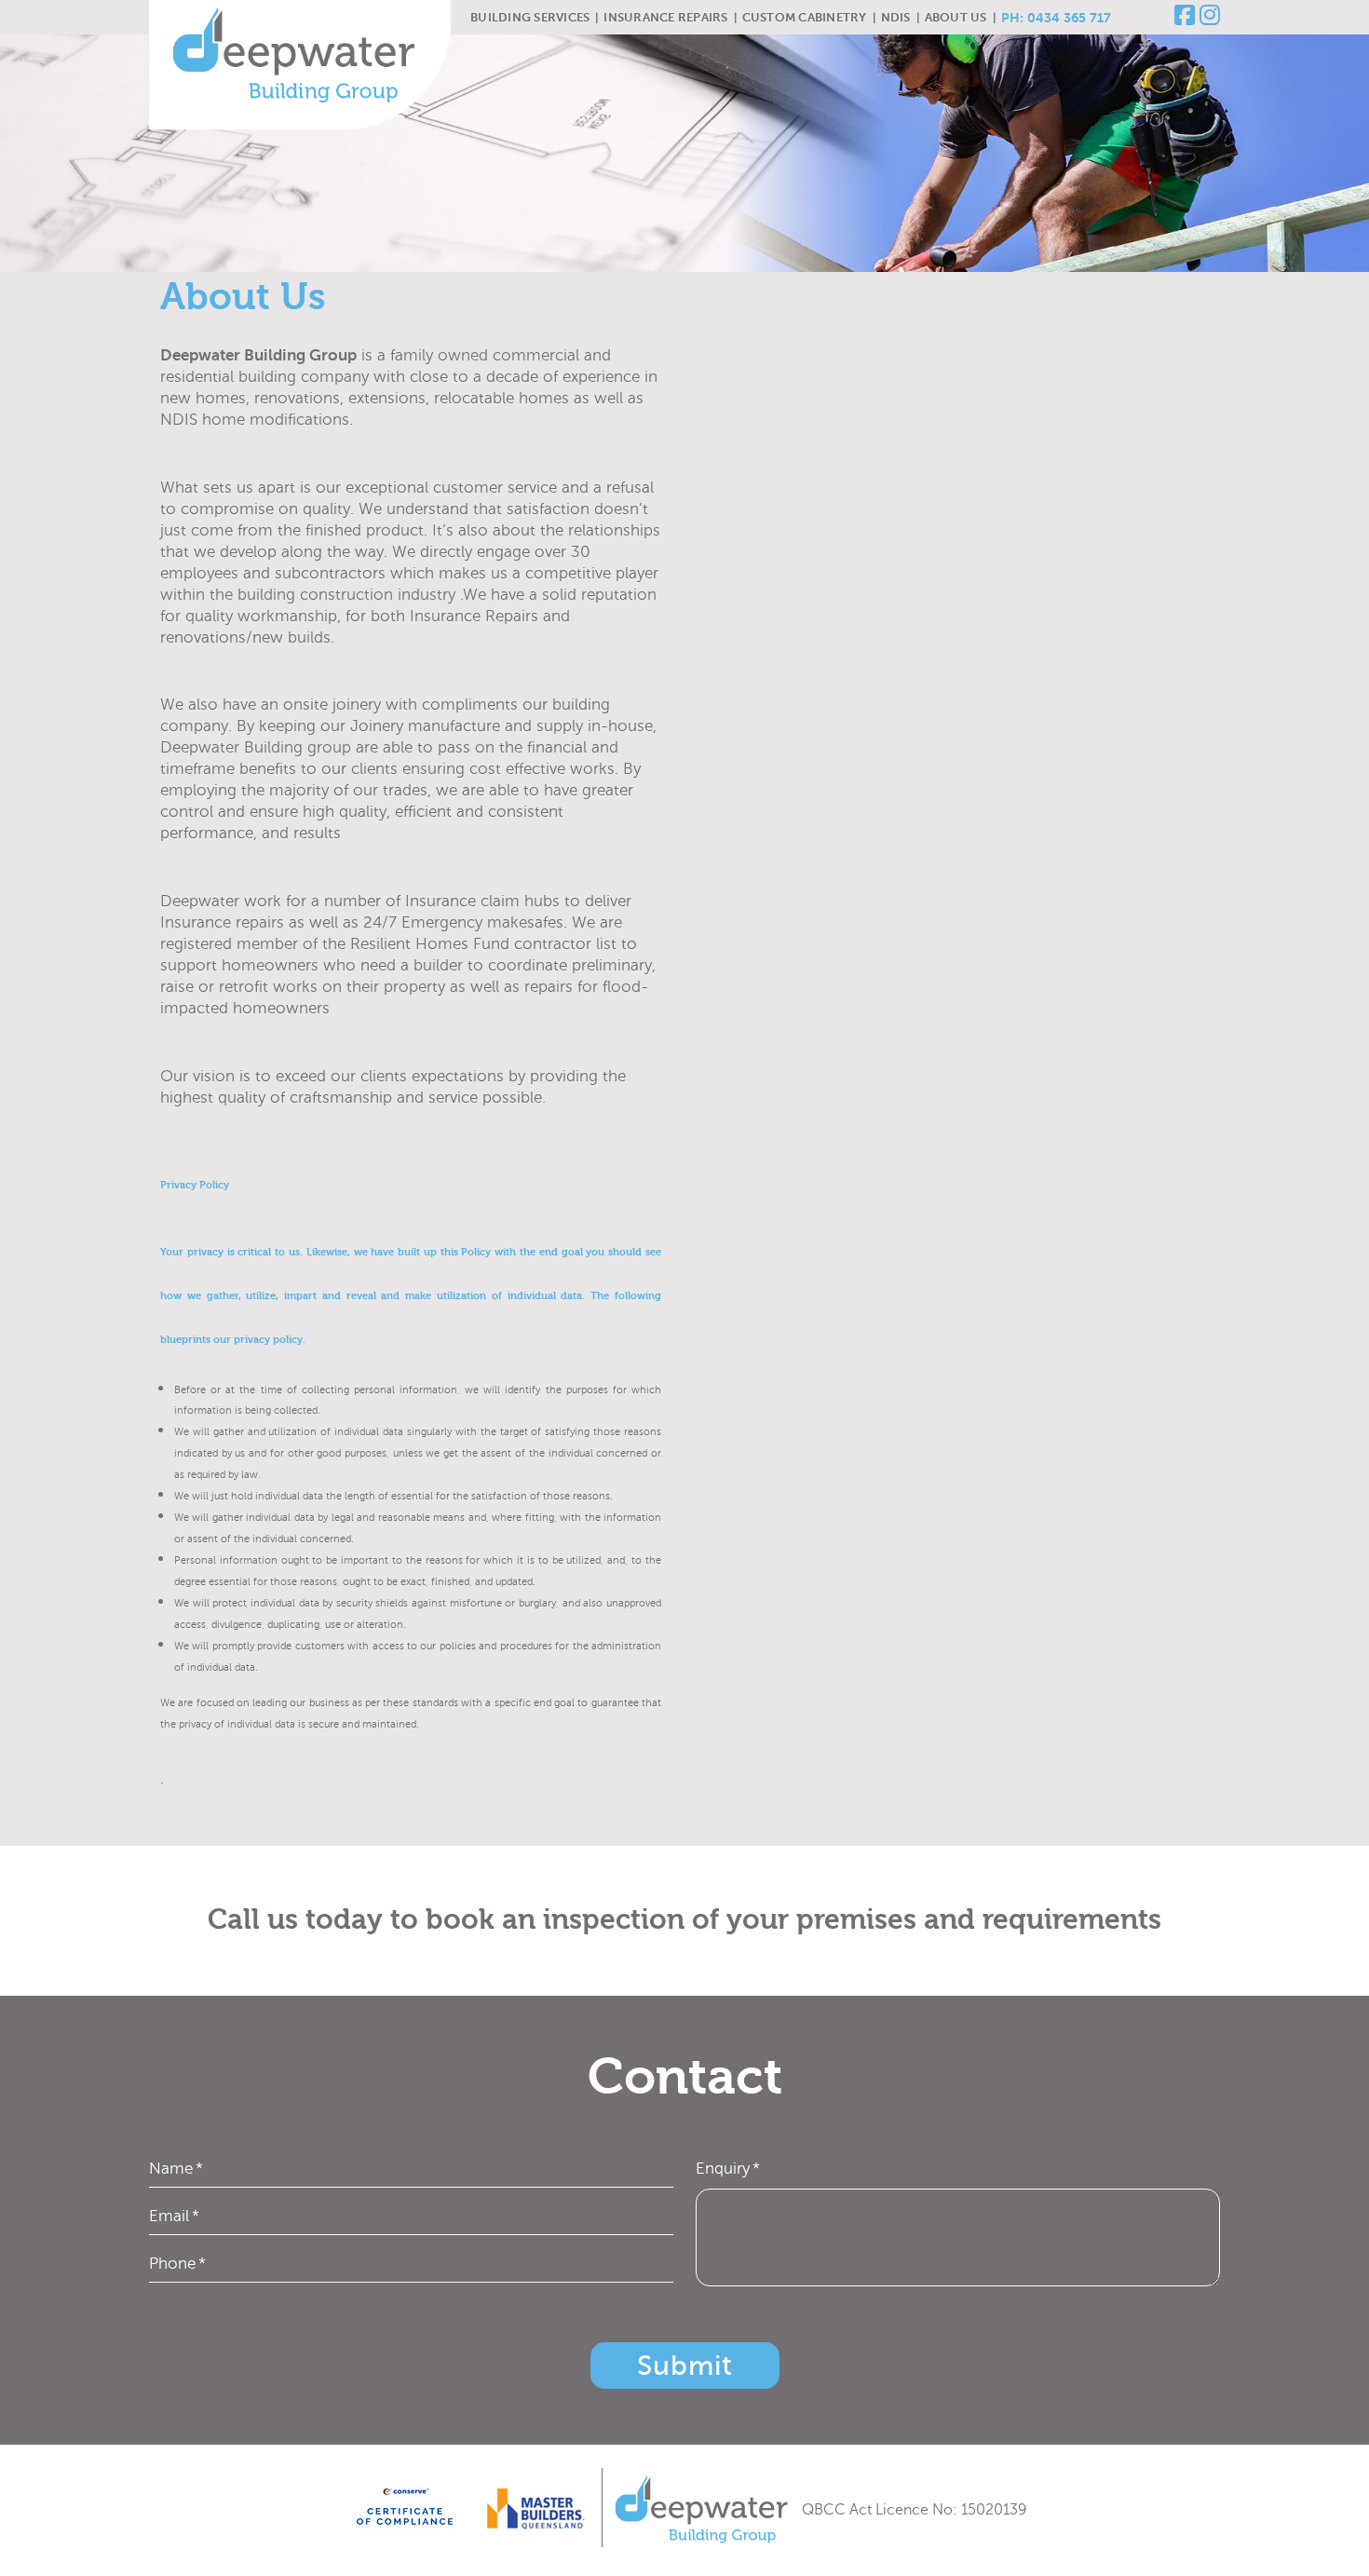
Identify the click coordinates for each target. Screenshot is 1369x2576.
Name (176, 2169)
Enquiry (728, 2169)
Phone (177, 2264)
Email (174, 2216)
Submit (685, 2366)
